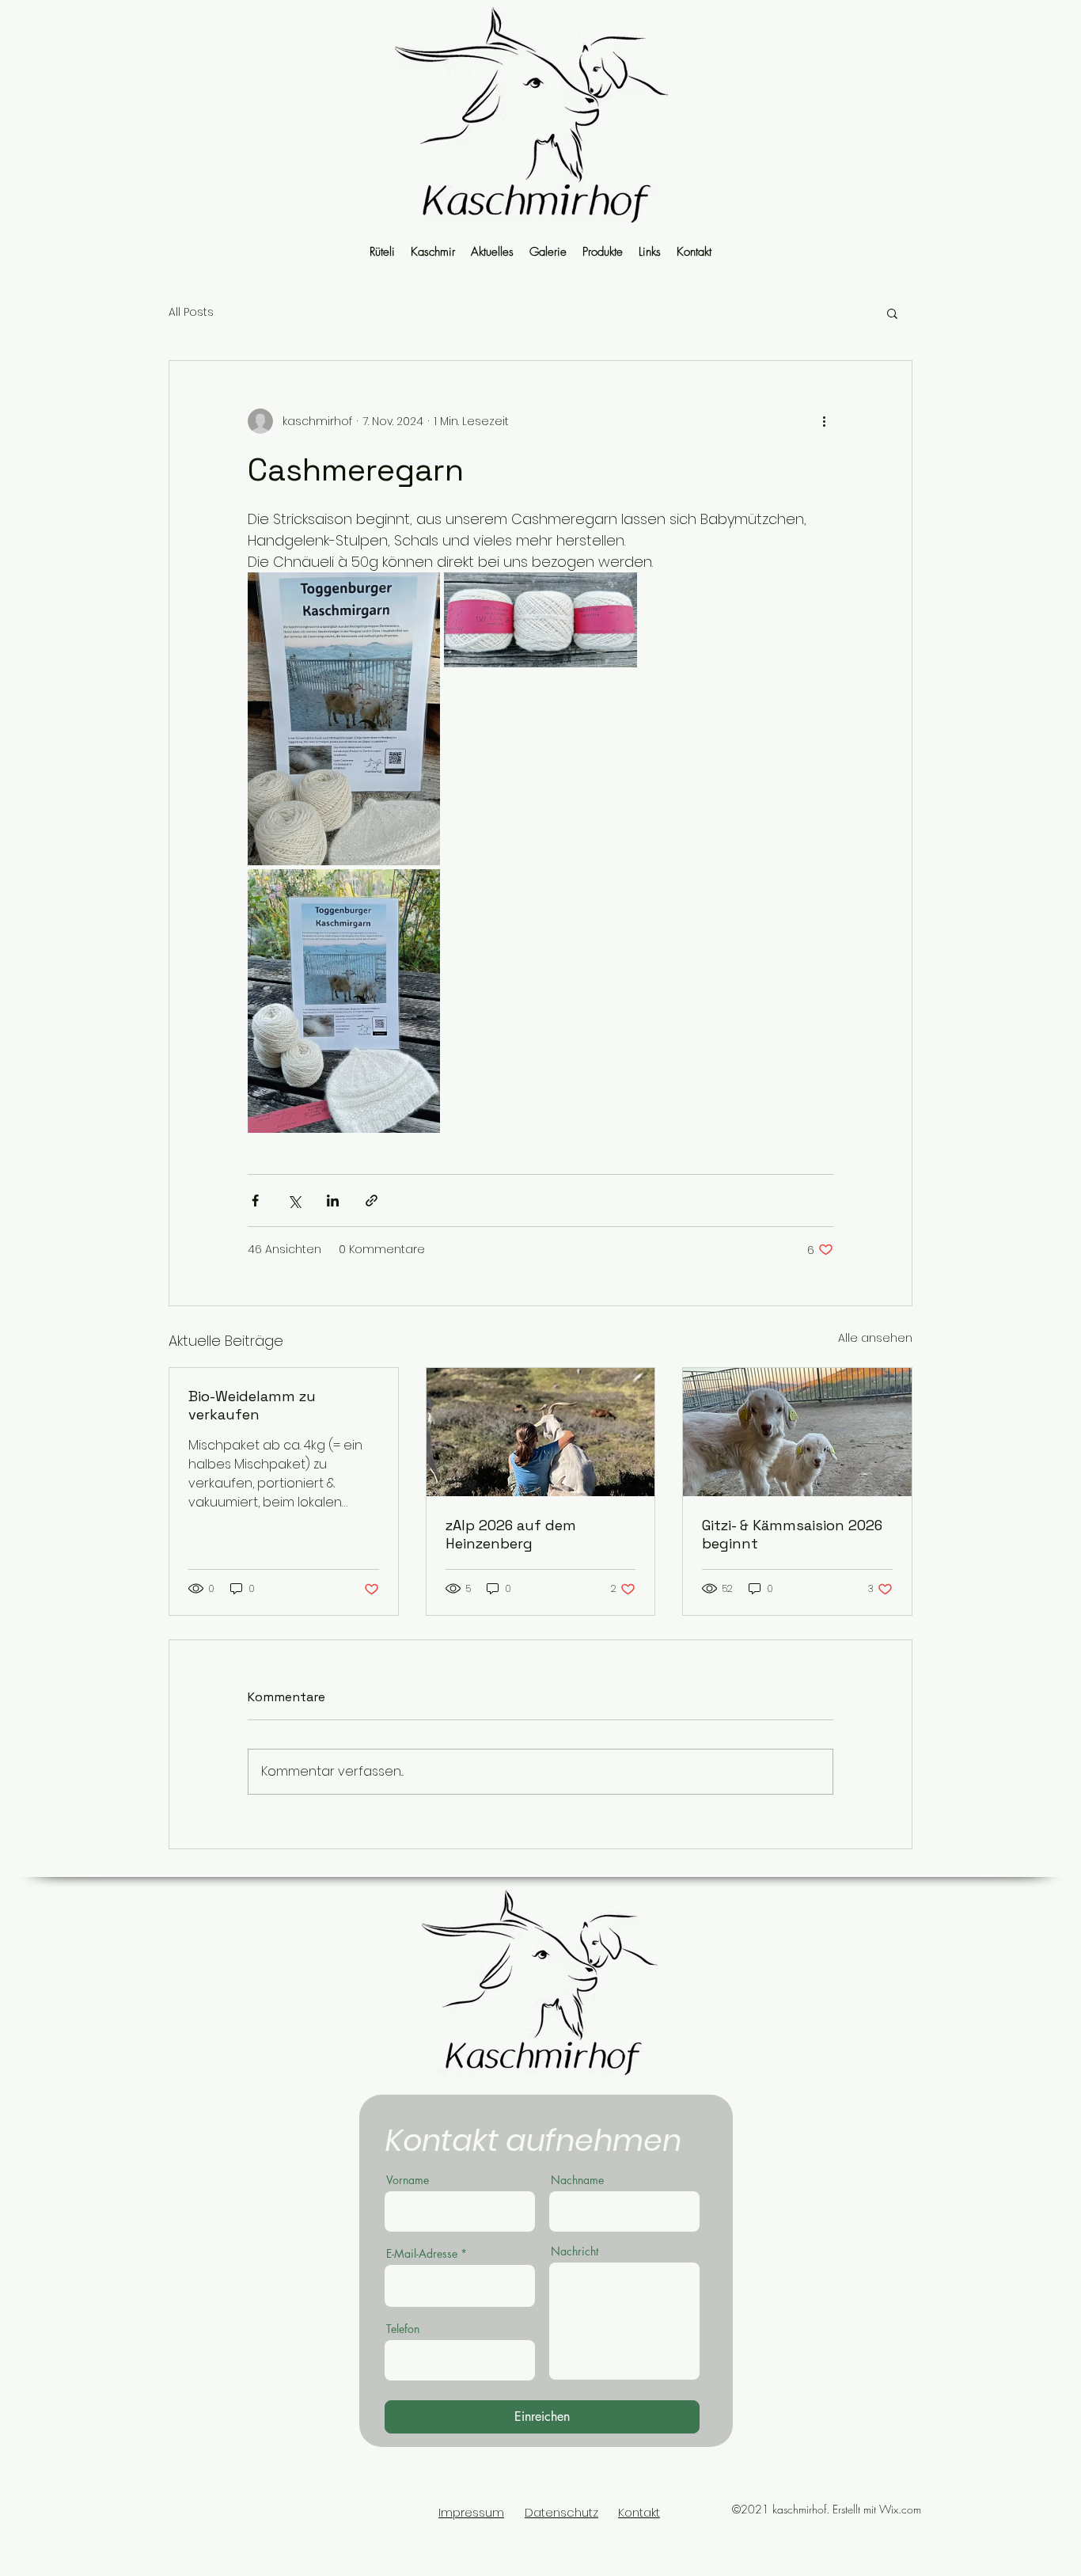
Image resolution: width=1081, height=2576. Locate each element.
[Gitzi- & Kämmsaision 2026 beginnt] (797, 1432)
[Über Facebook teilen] (255, 1201)
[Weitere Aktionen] (824, 421)
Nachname (577, 2180)
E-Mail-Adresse (422, 2254)
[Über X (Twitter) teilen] (294, 1201)
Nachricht (575, 2251)
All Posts (191, 312)
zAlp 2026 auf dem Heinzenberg (511, 1534)
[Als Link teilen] (372, 1201)
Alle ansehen (875, 1338)
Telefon (403, 2329)
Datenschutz (561, 2512)
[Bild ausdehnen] (344, 719)
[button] (892, 313)
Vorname (408, 2180)
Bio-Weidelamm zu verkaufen (252, 1405)
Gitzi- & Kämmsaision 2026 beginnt (792, 1534)
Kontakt (639, 2512)
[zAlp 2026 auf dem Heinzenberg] (541, 1432)
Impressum (471, 2512)
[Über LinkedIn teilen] (333, 1201)
